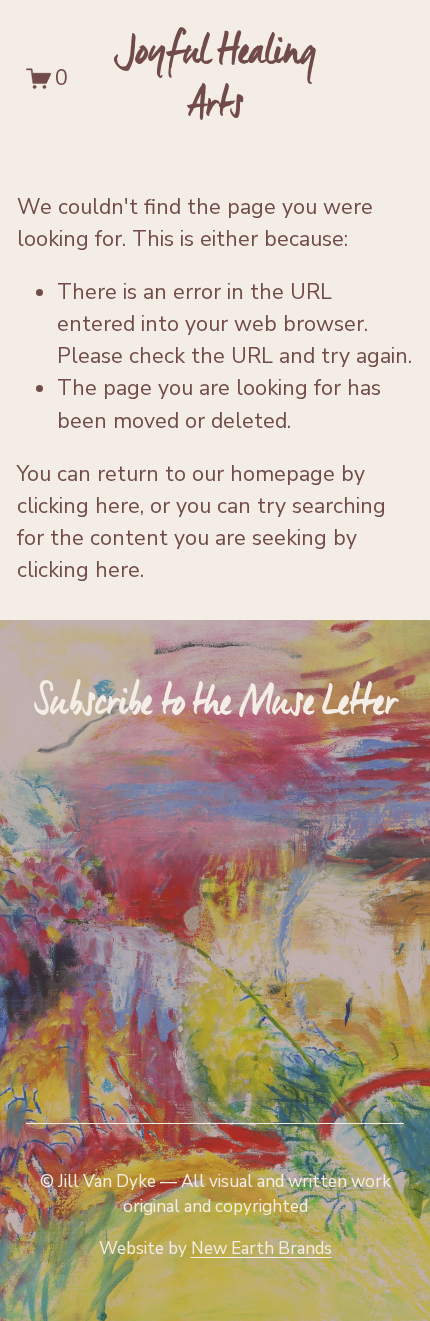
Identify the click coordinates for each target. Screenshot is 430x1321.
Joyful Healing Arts (215, 78)
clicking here (78, 506)
